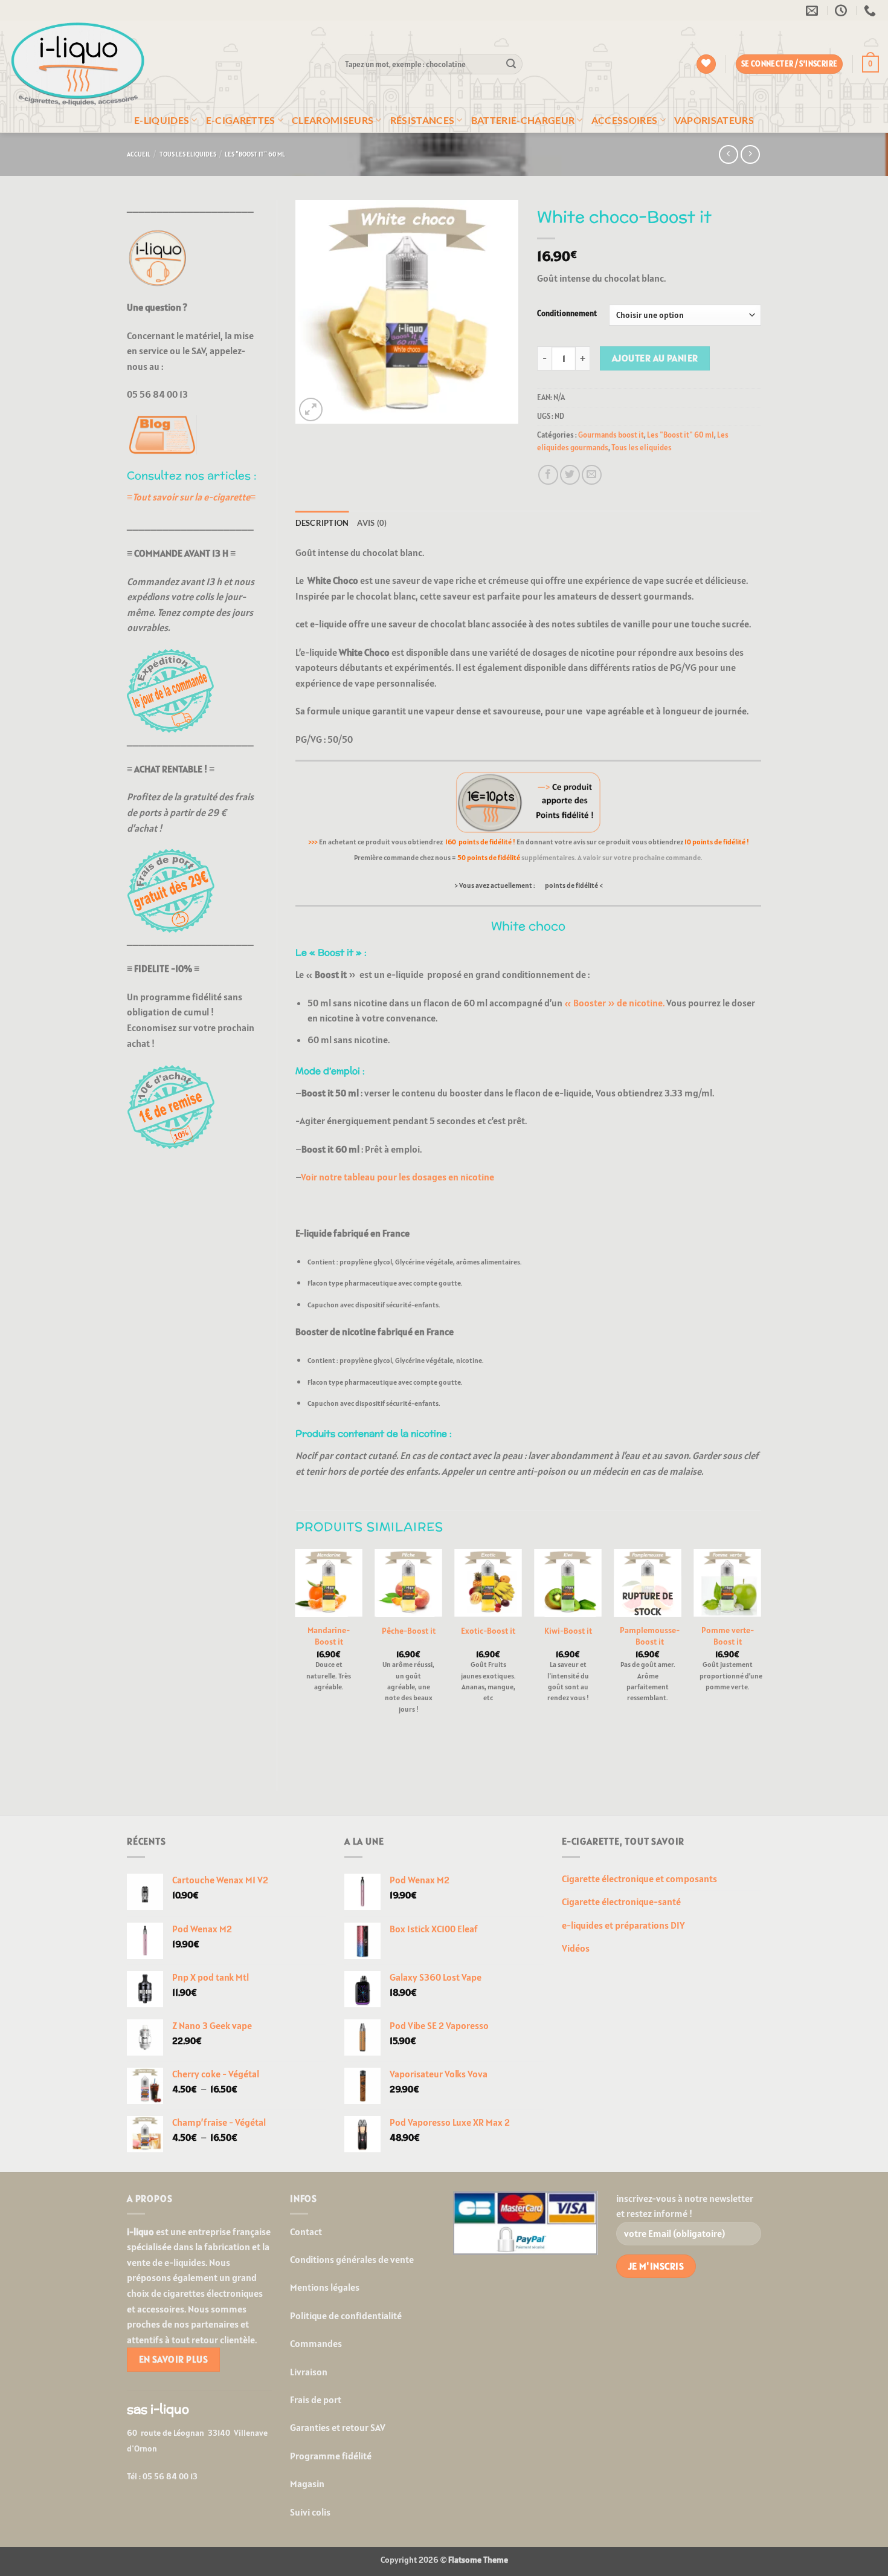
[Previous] (296, 1660)
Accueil (139, 154)
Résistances (423, 120)
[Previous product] (750, 154)
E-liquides (162, 120)
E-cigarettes (241, 120)
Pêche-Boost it (409, 1631)
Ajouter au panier (655, 358)
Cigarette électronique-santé (621, 1901)
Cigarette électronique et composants (639, 1879)
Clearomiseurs (333, 120)
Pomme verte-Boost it (728, 1636)
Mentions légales (325, 2287)
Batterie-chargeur (523, 120)
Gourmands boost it (611, 435)
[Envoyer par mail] (592, 475)
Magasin (307, 2484)
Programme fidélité (331, 2456)
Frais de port (316, 2400)
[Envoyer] (511, 64)
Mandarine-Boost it (329, 1636)
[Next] (761, 1660)
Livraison (309, 2372)
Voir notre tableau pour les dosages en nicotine (397, 1177)
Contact (306, 2231)
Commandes (316, 2343)
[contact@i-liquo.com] (813, 10)
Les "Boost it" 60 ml (255, 154)
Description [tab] (322, 523)
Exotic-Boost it (488, 1631)
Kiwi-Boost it (568, 1631)
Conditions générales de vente (352, 2259)
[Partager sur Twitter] (570, 475)
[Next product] (728, 154)
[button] (870, 64)
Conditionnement (567, 314)
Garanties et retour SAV (338, 2427)
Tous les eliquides (188, 154)
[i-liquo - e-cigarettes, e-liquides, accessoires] (165, 64)
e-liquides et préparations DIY (623, 1925)
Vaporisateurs (714, 120)
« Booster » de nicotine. (614, 1003)
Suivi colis (310, 2512)
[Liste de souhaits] (706, 64)
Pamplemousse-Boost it (650, 1636)
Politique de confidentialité (346, 2315)
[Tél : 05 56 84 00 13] (871, 10)
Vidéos (576, 1948)
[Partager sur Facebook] (548, 475)
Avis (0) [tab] (372, 523)
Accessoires (625, 120)
